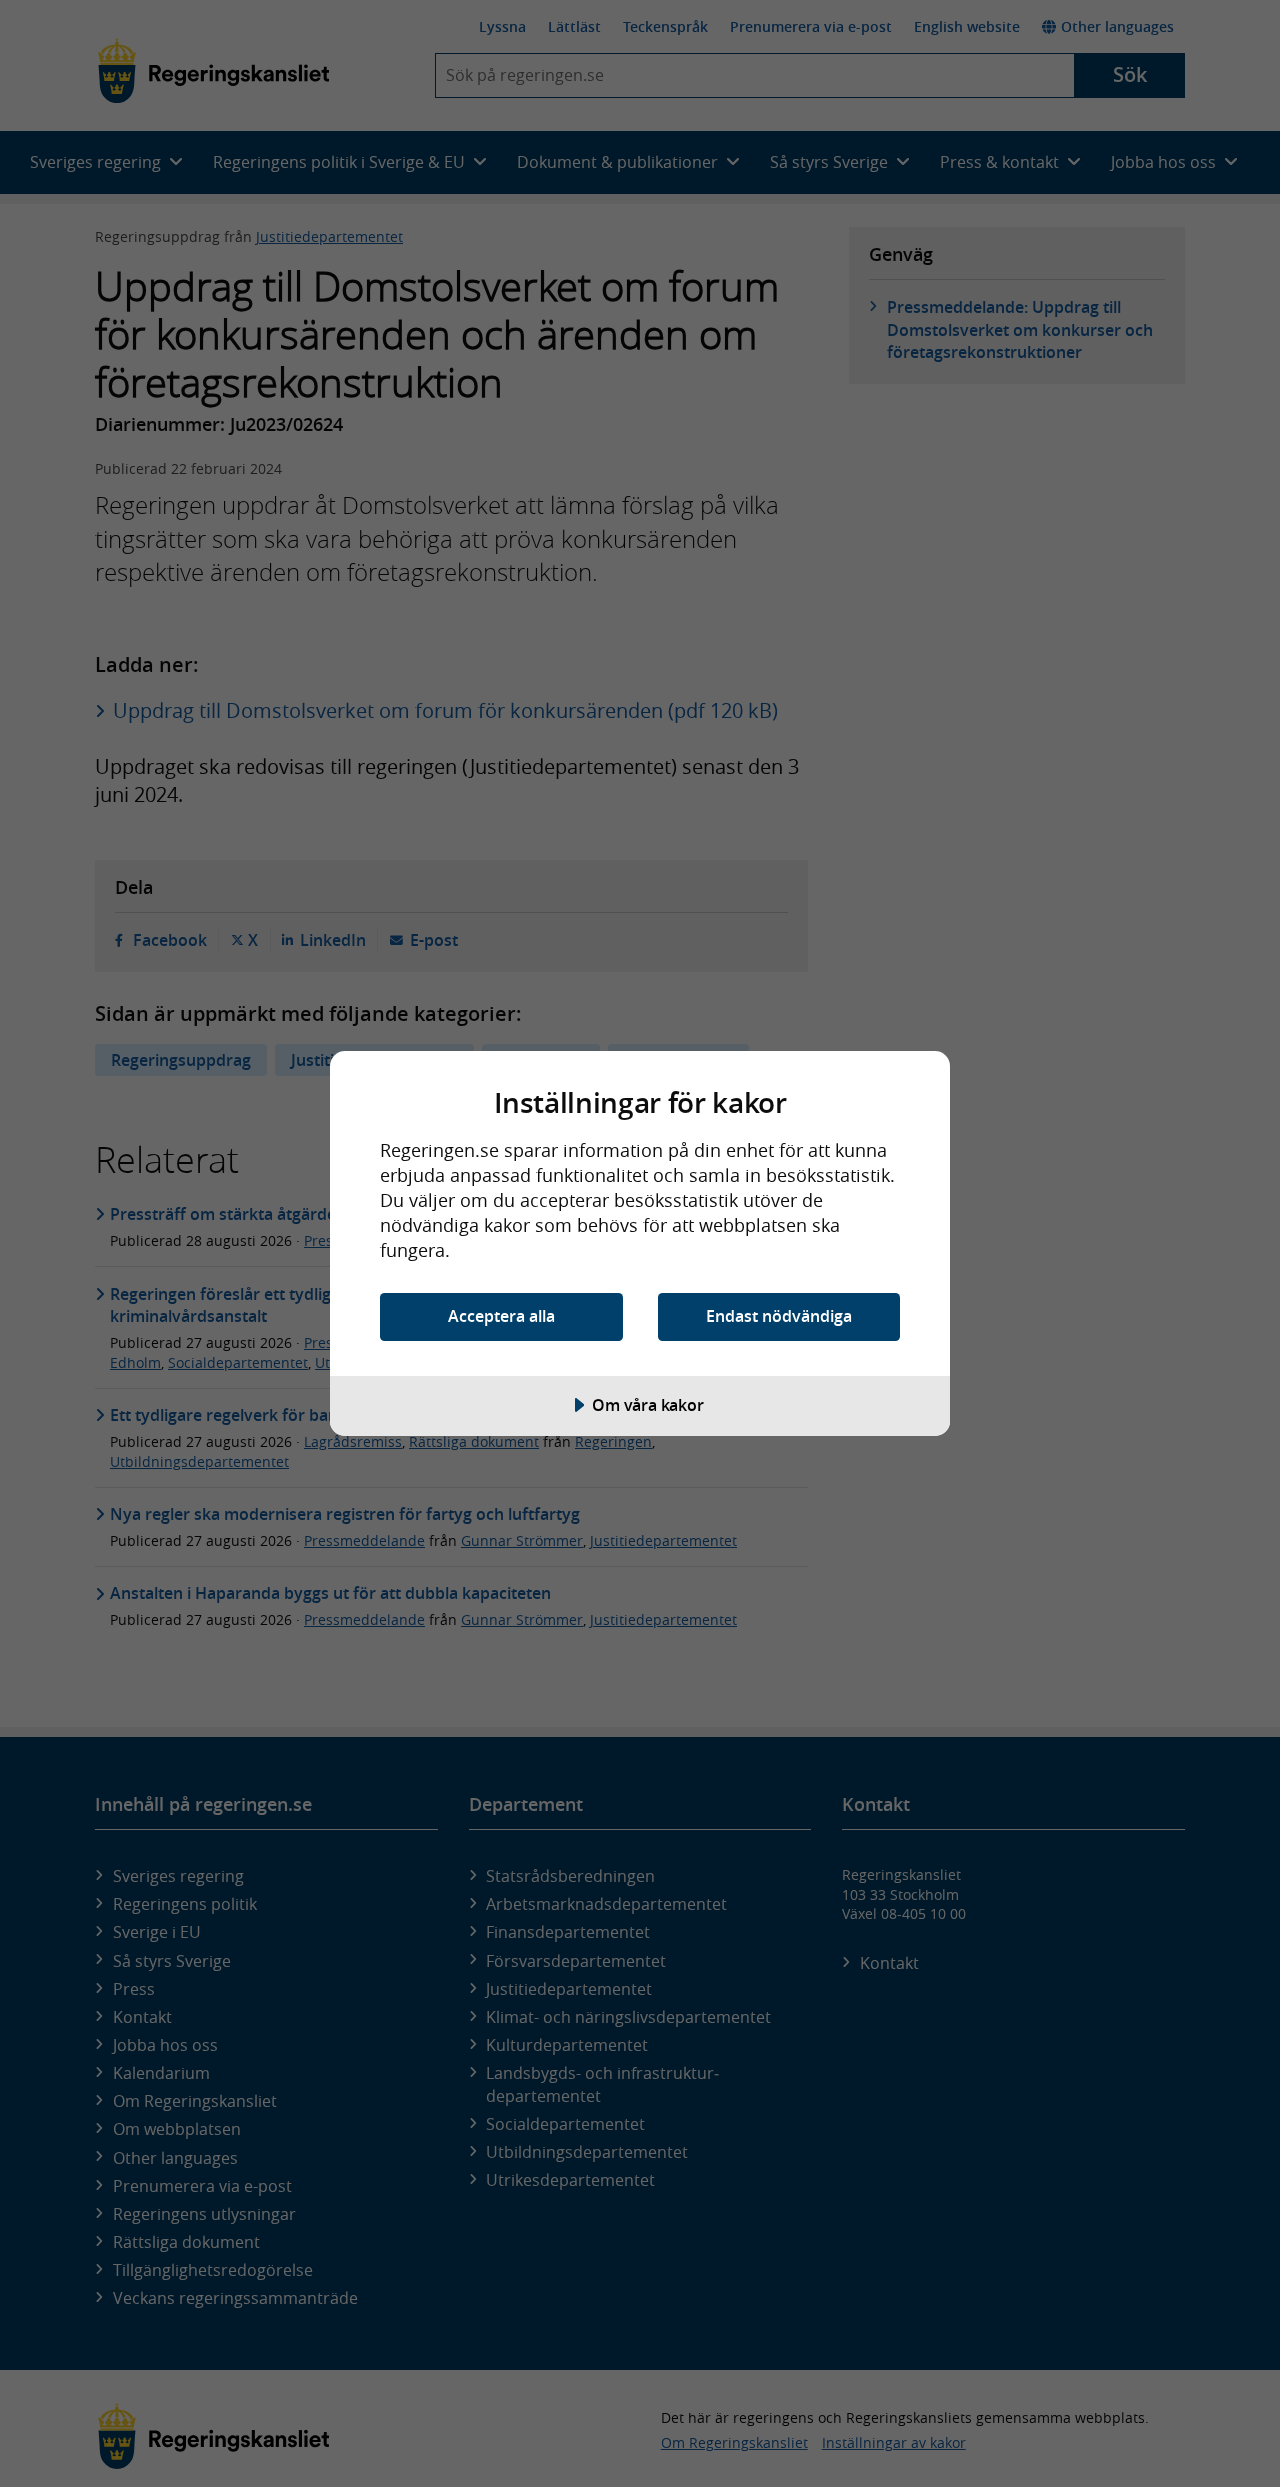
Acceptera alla (501, 1316)
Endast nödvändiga (779, 1316)
